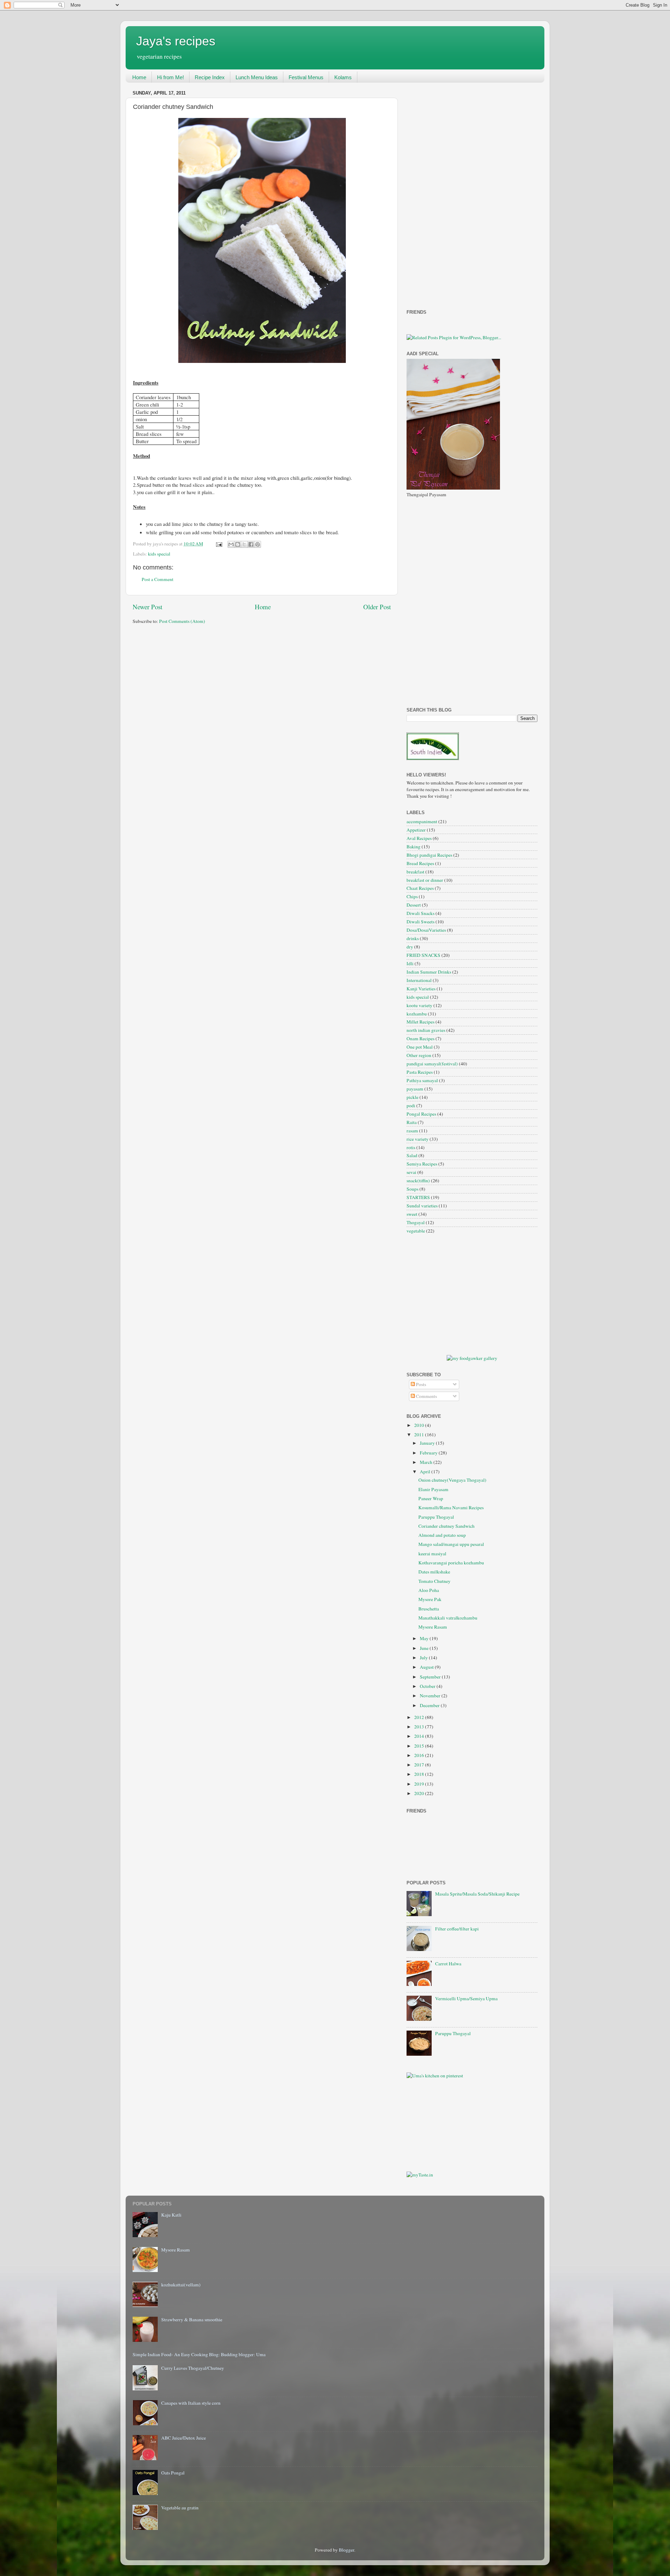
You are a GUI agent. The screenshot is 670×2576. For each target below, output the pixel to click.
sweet (412, 1214)
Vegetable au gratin (180, 2508)
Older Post (377, 607)
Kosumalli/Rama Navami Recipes (451, 1507)
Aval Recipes (419, 838)
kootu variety (419, 1005)
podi (411, 1105)
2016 (420, 1755)
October (428, 1686)
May (425, 1638)
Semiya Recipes (422, 1164)
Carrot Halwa (448, 1964)
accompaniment (422, 821)
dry (410, 947)
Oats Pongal (173, 2473)
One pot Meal (420, 1047)
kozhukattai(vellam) (181, 2285)
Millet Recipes (420, 1022)
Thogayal (416, 1222)
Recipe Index (210, 77)
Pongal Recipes (421, 1114)
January (428, 1443)
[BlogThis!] (238, 544)
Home (139, 77)
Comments (426, 1396)
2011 (420, 1435)
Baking (414, 847)
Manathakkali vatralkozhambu (448, 1618)
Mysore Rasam (433, 1627)
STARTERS (418, 1197)
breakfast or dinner (425, 880)
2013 (420, 1727)
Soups (412, 1189)
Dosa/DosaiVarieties (426, 930)
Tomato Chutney (434, 1581)
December (430, 1705)
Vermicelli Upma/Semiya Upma (466, 1998)
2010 (420, 1425)
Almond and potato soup (442, 1535)
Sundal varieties (422, 1206)
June (425, 1648)
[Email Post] (218, 544)
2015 (420, 1746)
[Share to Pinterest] (258, 544)
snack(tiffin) (418, 1181)
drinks (413, 938)
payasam (415, 1089)
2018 (420, 1774)
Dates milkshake (434, 1572)
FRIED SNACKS (423, 955)
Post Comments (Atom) (182, 621)
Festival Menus (306, 77)
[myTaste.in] (420, 2175)
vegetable (416, 1231)
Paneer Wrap (431, 1498)
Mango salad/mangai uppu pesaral (451, 1544)
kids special (159, 554)
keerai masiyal (432, 1554)
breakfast (415, 872)
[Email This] (231, 544)
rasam (412, 1131)
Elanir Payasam (433, 1489)
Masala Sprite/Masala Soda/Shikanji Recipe (477, 1894)
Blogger (347, 2550)
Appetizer (416, 830)
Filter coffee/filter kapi (457, 1929)
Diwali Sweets (420, 922)
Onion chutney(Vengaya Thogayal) (452, 1480)
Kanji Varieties (421, 989)
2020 (420, 1793)
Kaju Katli (171, 2215)
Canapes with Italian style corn (191, 2403)
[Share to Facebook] (251, 544)
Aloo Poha (429, 1590)
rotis (411, 1147)
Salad (412, 1155)
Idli (410, 963)
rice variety (418, 1139)
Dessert (414, 905)
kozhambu (417, 1014)
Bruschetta (429, 1609)
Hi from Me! (170, 77)
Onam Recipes (420, 1038)
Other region (419, 1055)
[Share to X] (244, 544)
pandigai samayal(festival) (432, 1064)
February (429, 1453)
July (424, 1658)
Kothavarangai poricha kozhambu (451, 1563)
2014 (420, 1736)
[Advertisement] (434, 193)
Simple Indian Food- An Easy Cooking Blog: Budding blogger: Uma (199, 2354)
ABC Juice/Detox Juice (184, 2438)
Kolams (343, 77)
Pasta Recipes (420, 1072)
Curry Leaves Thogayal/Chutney (193, 2368)
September (431, 1677)
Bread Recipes (420, 863)
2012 (420, 1717)
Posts (420, 1384)
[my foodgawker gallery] (472, 1358)
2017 (420, 1765)
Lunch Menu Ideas (257, 77)
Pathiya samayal (422, 1080)
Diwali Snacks (420, 913)
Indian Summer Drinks (429, 972)
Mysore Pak (430, 1599)
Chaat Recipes (420, 888)
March (427, 1462)
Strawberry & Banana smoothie (192, 2320)
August (427, 1667)
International (419, 980)
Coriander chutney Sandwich (446, 1526)
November (431, 1696)
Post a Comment (158, 579)
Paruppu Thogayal (436, 1517)
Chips (412, 896)
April (426, 1472)
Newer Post (147, 607)
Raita (412, 1122)
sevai (411, 1172)
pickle (412, 1097)
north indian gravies (426, 1030)
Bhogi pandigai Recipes (429, 855)
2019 (420, 1784)
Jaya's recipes (176, 41)
